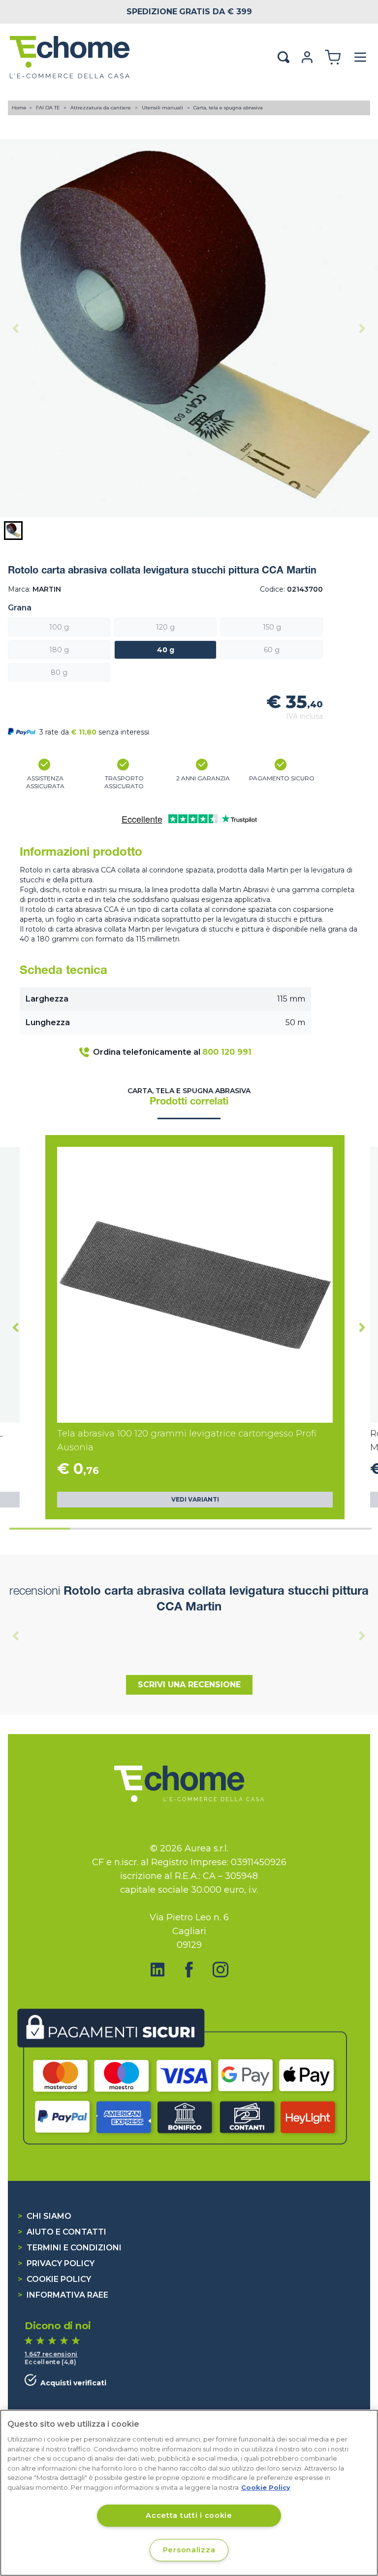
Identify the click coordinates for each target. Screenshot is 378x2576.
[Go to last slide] (16, 1327)
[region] (189, 2493)
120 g (165, 627)
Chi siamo (45, 2216)
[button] (13, 531)
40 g (166, 650)
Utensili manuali (163, 108)
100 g (59, 627)
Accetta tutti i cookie (189, 2515)
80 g (59, 672)
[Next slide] (362, 328)
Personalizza (189, 2550)
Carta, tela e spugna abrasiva (228, 108)
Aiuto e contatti (62, 2232)
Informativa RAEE (63, 2295)
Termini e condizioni (70, 2248)
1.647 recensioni (51, 2354)
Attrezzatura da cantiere (101, 108)
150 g (272, 627)
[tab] (40, 1529)
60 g (272, 650)
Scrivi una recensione (189, 1685)
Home (19, 108)
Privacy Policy (56, 2263)
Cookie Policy (54, 2279)
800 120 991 (227, 1052)
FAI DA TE (49, 108)
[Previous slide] (16, 328)
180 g (59, 650)
